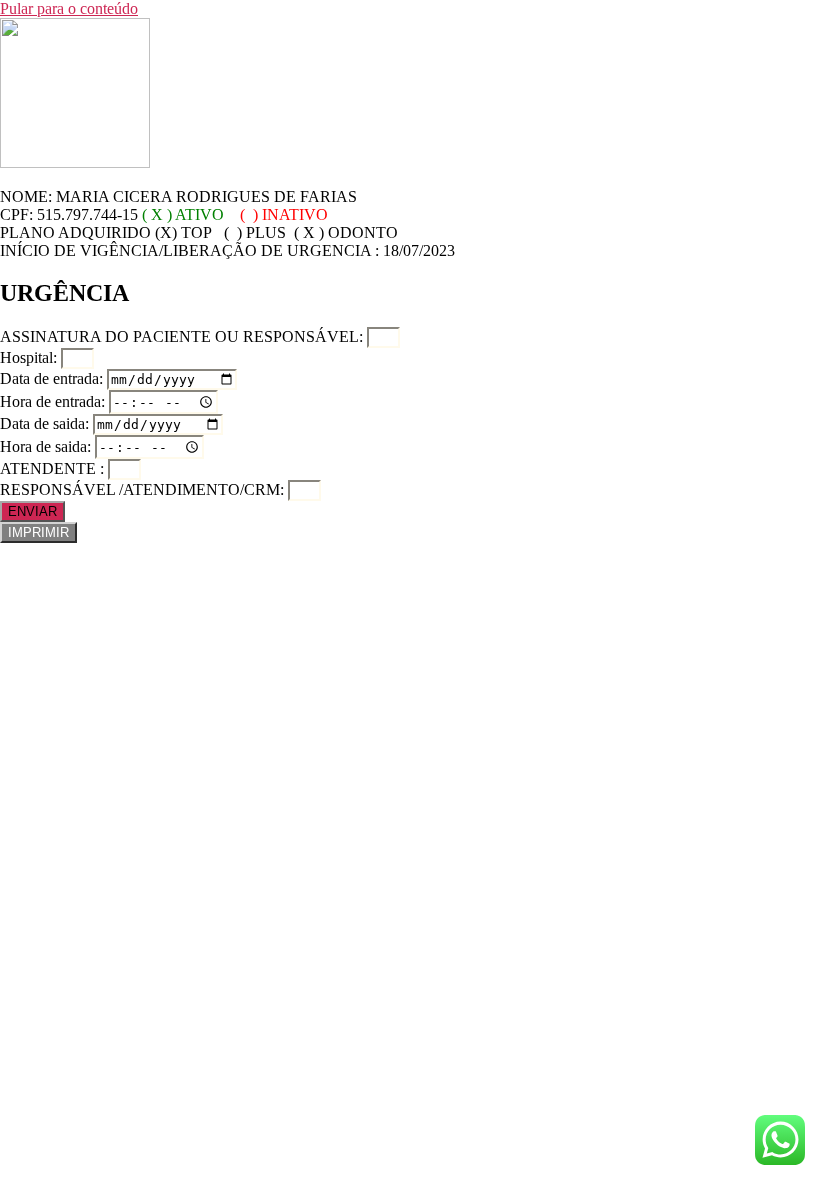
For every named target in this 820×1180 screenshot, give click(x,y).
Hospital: (30, 357)
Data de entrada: (53, 378)
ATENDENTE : (54, 468)
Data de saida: (46, 423)
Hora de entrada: (54, 401)
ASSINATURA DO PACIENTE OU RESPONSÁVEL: (183, 336)
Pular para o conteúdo (69, 8)
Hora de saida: (47, 446)
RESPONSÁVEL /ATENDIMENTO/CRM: (144, 489)
